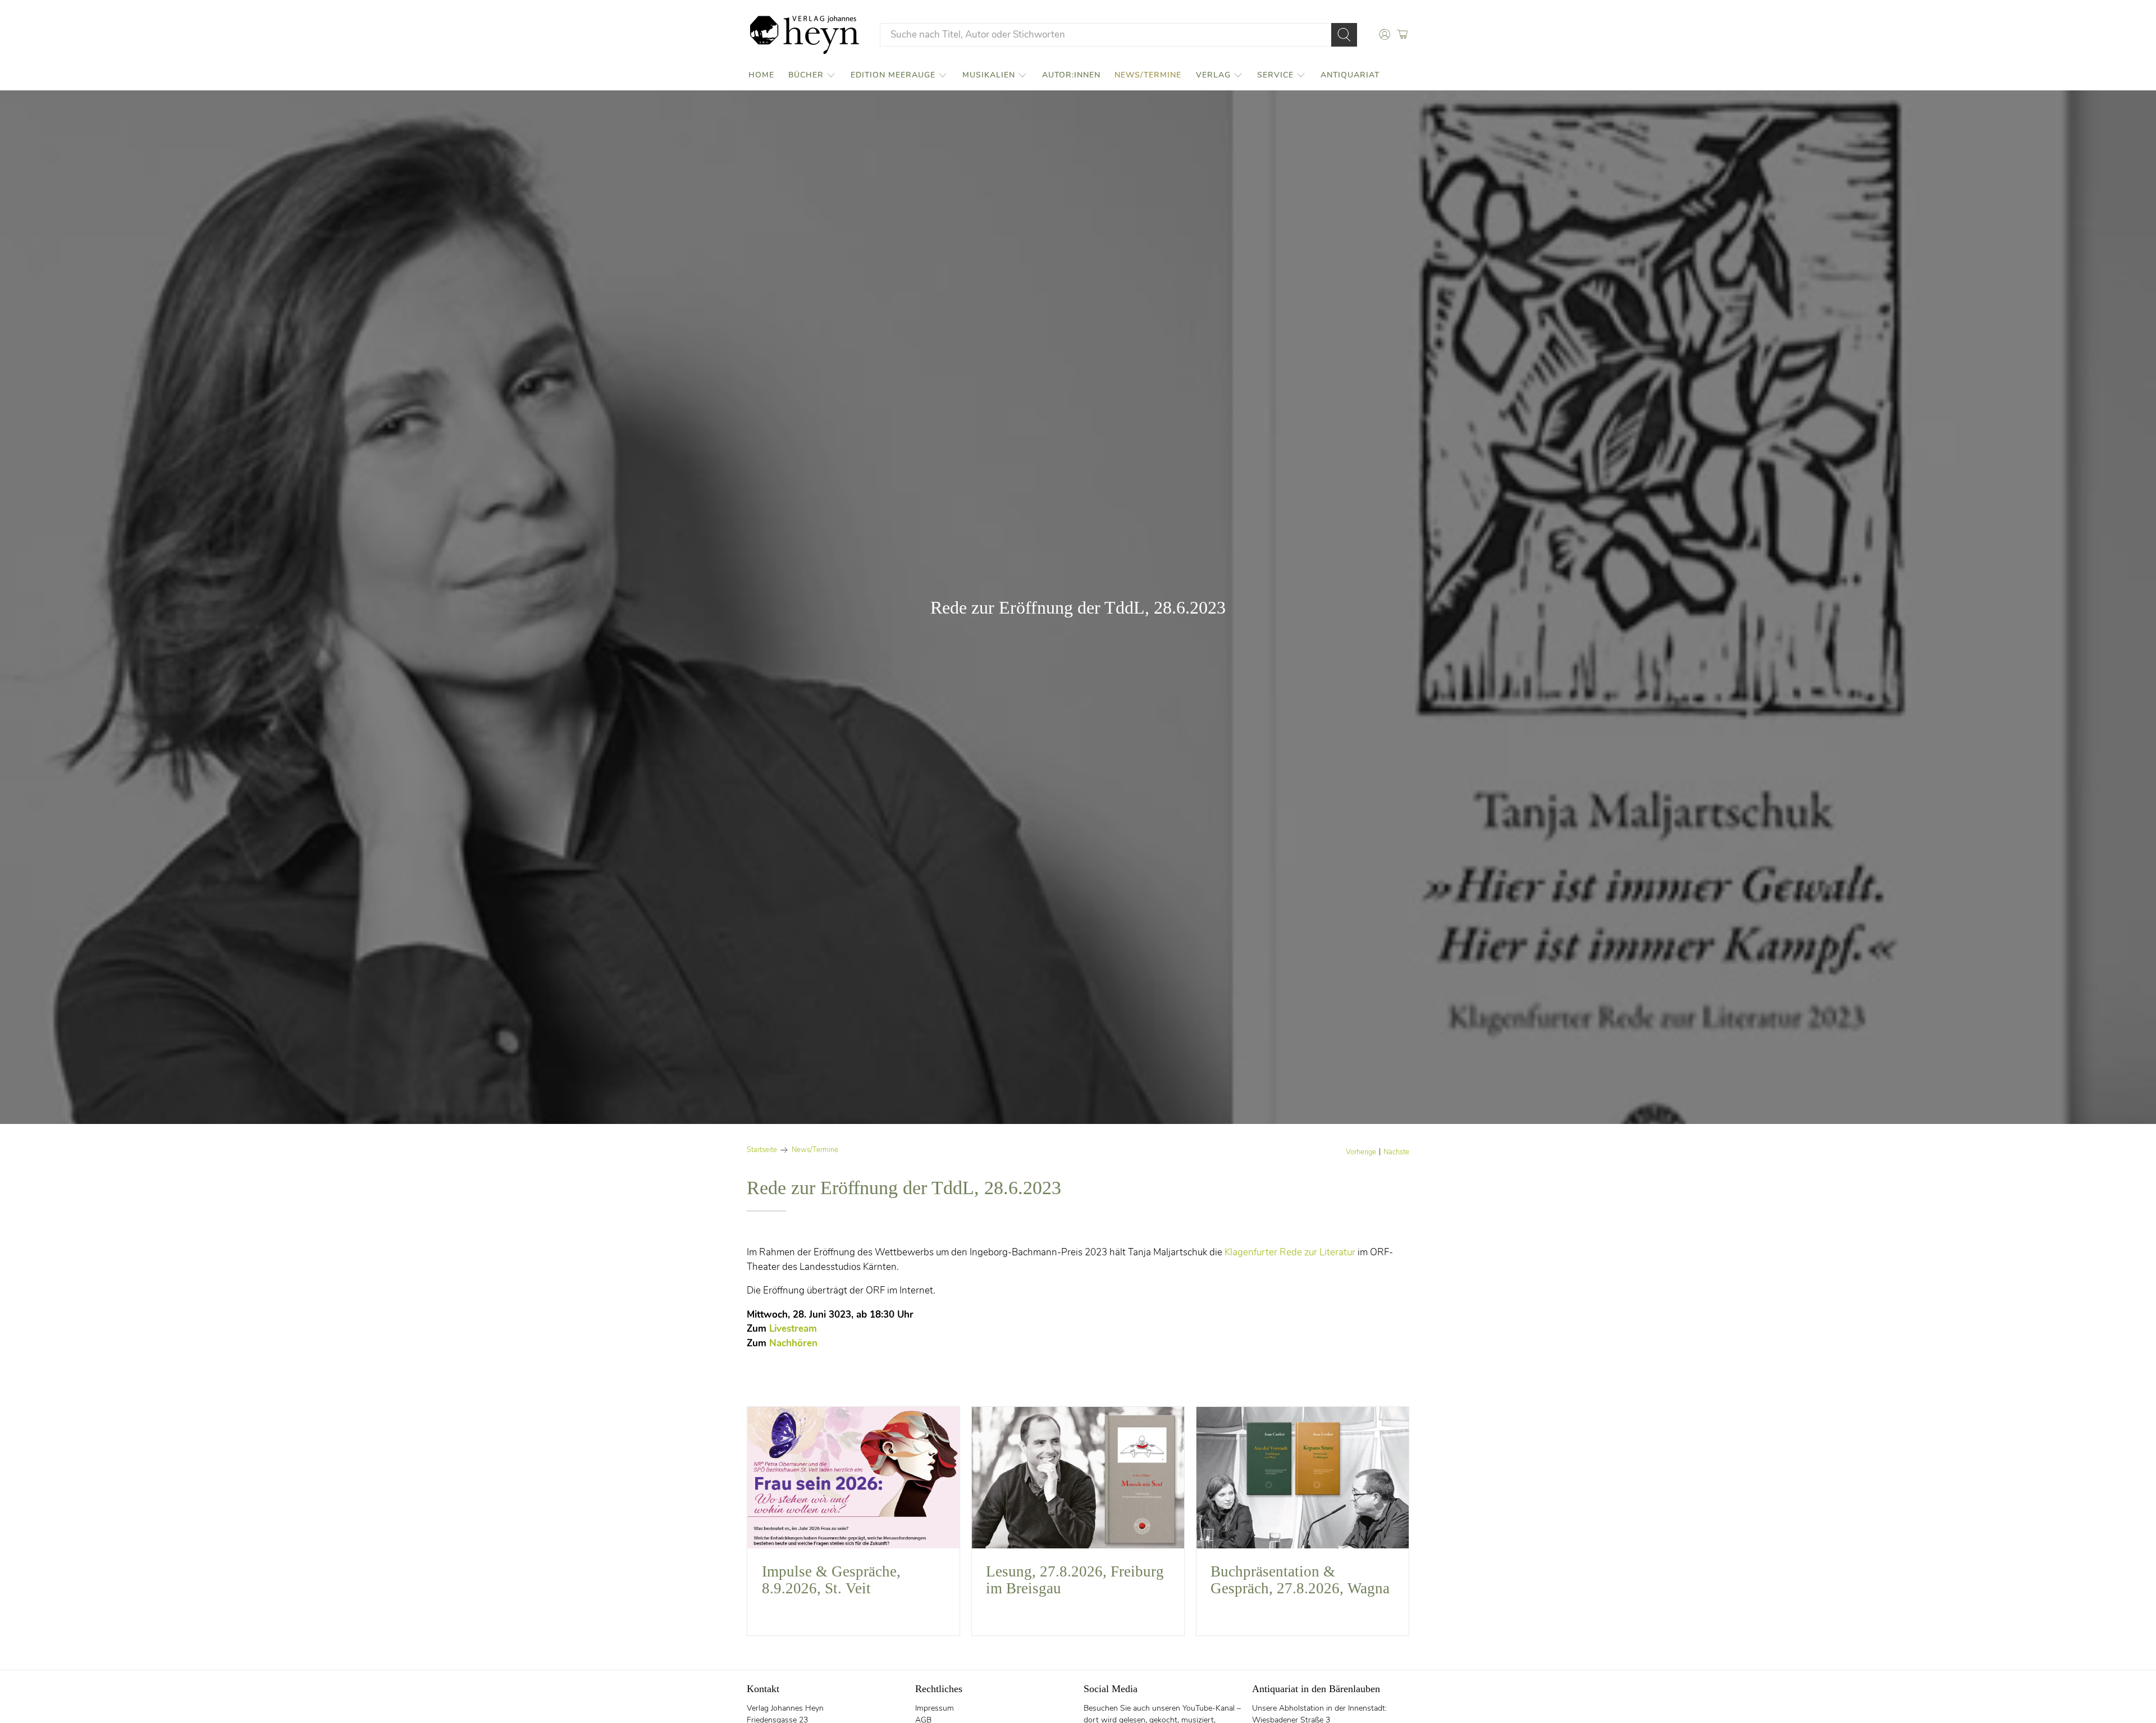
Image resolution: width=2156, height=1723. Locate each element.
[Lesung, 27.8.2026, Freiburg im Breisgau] (1078, 1478)
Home (761, 75)
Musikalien (989, 75)
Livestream (793, 1329)
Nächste (1396, 1152)
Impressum (935, 1708)
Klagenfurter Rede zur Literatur (1290, 1252)
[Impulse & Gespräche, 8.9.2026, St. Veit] (853, 1478)
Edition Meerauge (893, 75)
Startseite (762, 1150)
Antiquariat (1350, 75)
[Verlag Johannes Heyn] (805, 35)
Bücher (806, 75)
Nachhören (793, 1343)
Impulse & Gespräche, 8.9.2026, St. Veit (831, 1580)
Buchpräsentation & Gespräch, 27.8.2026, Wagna (1300, 1580)
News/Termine (1148, 75)
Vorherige (1361, 1152)
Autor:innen (1071, 75)
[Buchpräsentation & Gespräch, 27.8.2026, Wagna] (1303, 1478)
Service (1275, 75)
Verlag (1213, 75)
